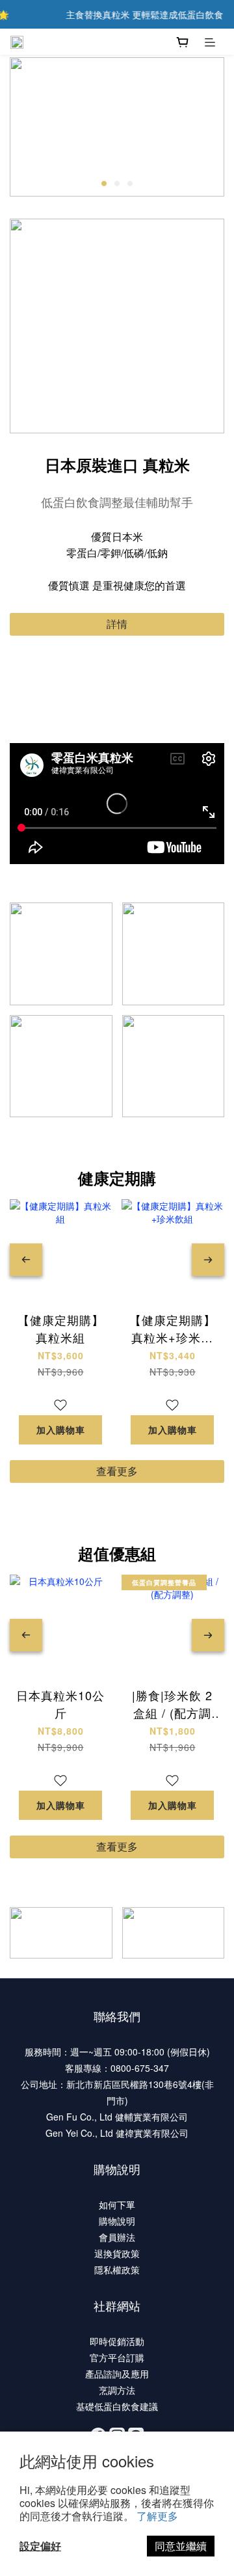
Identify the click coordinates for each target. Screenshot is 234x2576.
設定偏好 (40, 2546)
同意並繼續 (181, 2546)
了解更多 (157, 2516)
